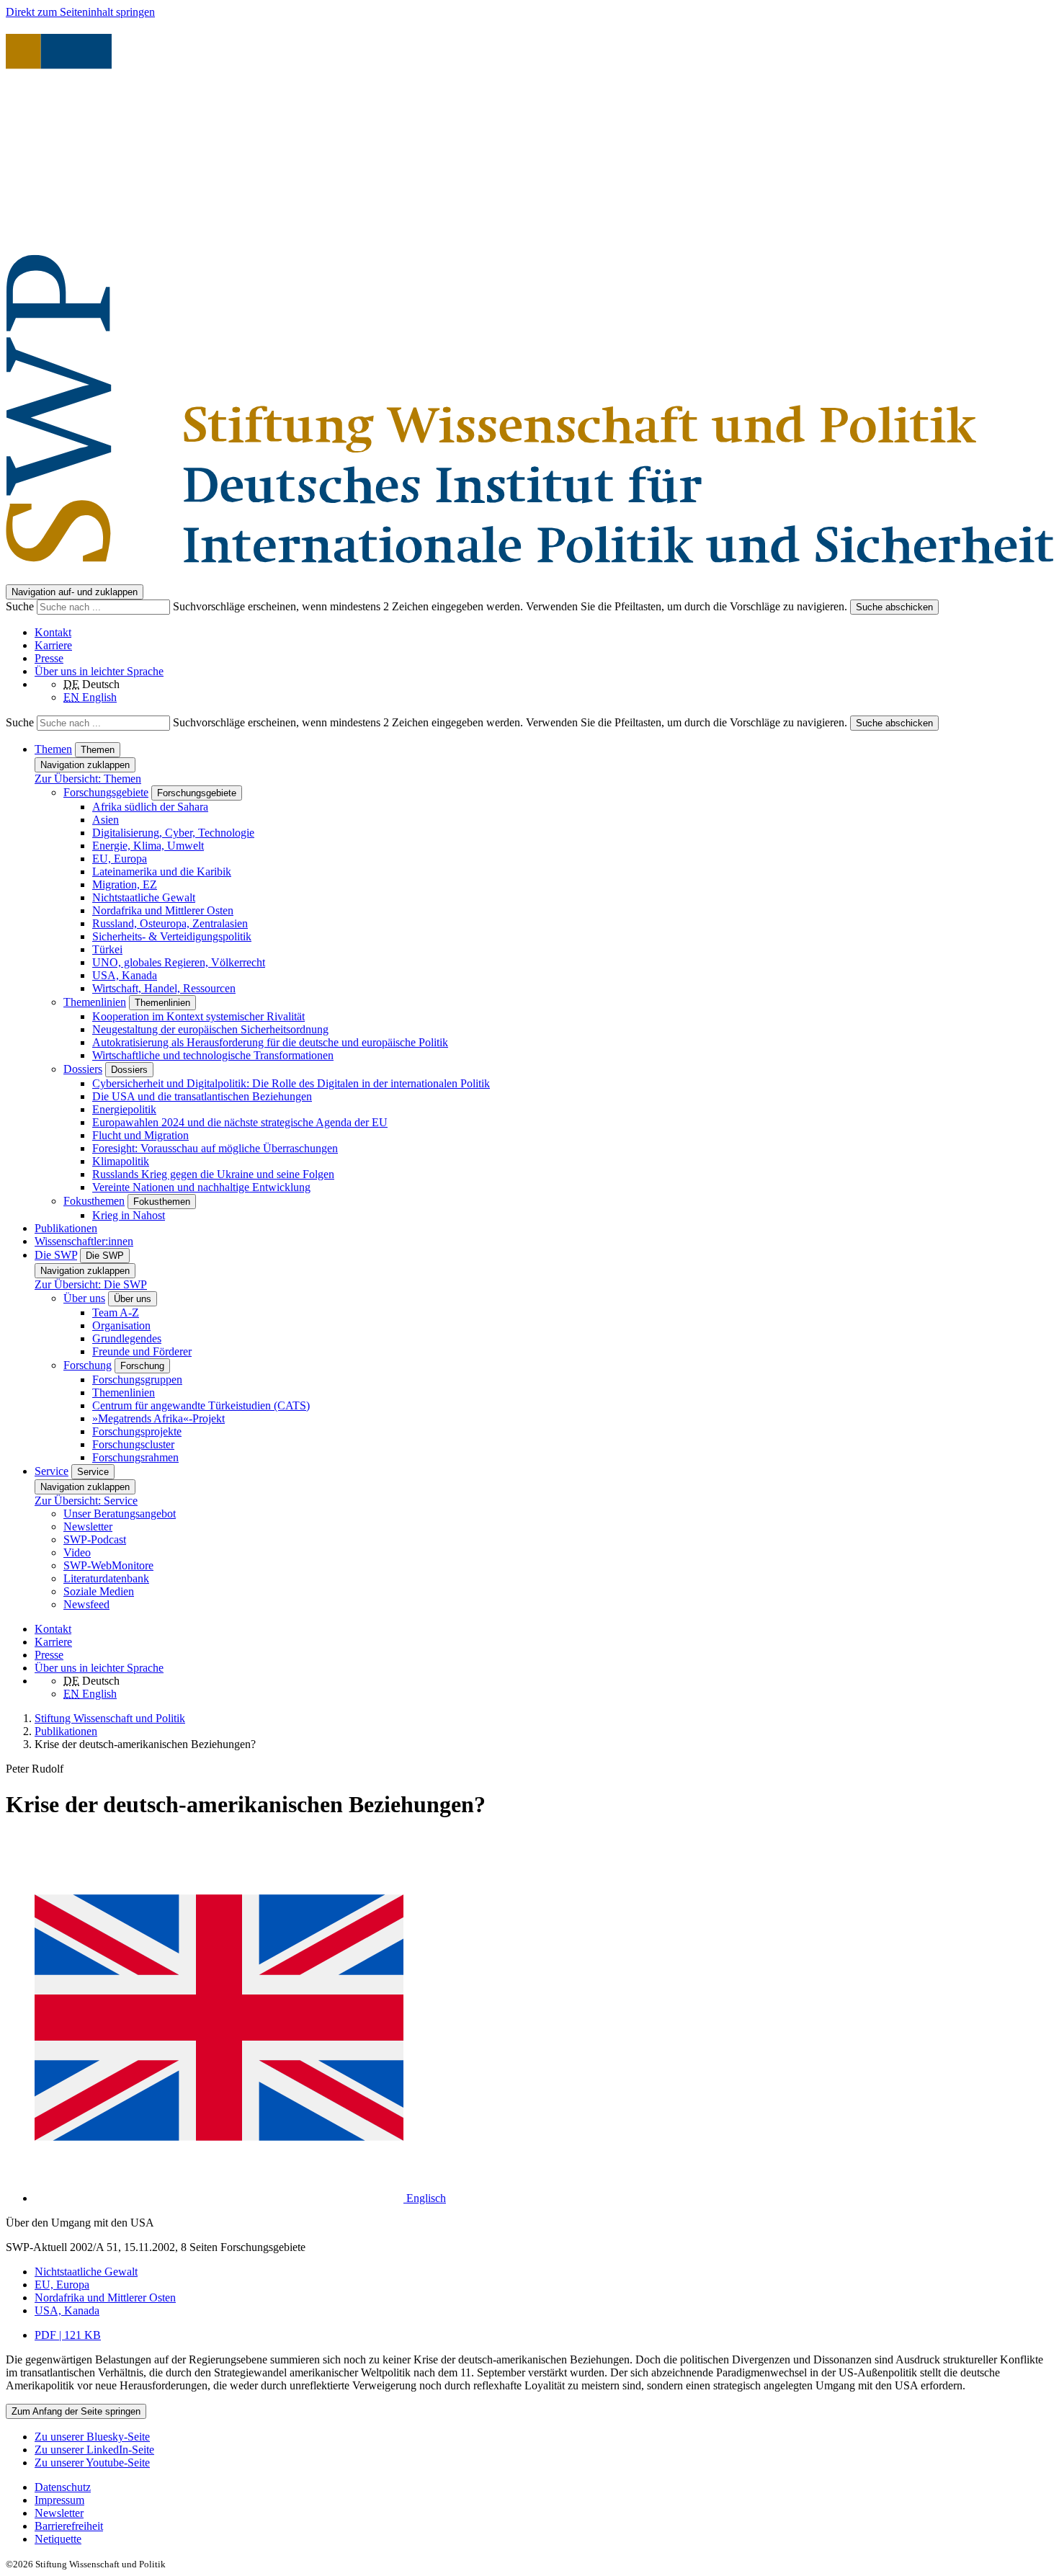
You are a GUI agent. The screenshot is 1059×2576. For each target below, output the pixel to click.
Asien (106, 820)
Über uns (84, 1298)
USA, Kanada (125, 975)
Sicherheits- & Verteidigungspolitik (172, 936)
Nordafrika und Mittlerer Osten (163, 910)
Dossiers (83, 1069)
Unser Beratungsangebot (120, 1514)
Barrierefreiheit (69, 2526)
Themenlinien (95, 1002)
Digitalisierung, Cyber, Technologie (173, 833)
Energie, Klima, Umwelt (148, 846)
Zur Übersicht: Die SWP (91, 1284)
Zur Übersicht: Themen (88, 779)
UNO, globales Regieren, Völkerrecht (179, 962)
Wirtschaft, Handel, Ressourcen (164, 988)
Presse (49, 658)
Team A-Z (116, 1312)
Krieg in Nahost (129, 1215)
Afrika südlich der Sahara (150, 807)
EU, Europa (120, 859)
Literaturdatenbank (106, 1578)
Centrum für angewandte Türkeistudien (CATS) (201, 1405)
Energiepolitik (124, 1109)
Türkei (107, 949)
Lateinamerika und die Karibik (162, 872)
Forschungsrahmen (135, 1457)
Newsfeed (86, 1604)
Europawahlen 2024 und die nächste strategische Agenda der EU (240, 1122)
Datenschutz (63, 2487)
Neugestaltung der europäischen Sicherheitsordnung (210, 1029)
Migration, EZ (125, 884)
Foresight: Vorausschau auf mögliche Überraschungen (215, 1148)
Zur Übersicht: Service (86, 1501)
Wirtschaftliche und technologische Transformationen (213, 1055)
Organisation (121, 1325)
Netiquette (58, 2539)
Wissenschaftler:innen (84, 1241)
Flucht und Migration (140, 1135)
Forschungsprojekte (137, 1431)
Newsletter (88, 1527)
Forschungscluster (133, 1444)
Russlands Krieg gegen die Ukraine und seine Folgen (213, 1174)
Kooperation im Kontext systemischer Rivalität (198, 1016)
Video (77, 1552)
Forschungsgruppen (137, 1380)
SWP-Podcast (95, 1539)
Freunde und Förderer (142, 1351)
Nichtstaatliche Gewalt (144, 897)
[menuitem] (544, 2487)
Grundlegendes (127, 1338)
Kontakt (53, 632)
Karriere (53, 645)
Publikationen (66, 1228)
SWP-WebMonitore (108, 1565)
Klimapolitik (121, 1161)
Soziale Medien (99, 1591)
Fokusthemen (94, 1201)
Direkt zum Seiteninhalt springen (80, 12)
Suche (21, 606)
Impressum (59, 2500)
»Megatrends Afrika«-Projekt (158, 1418)
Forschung (88, 1365)
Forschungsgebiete (106, 792)
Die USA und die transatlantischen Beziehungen (202, 1096)
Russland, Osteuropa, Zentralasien (170, 923)
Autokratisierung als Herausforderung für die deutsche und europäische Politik (270, 1042)
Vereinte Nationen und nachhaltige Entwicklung (201, 1187)
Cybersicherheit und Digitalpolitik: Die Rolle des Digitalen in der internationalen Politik (291, 1083)
